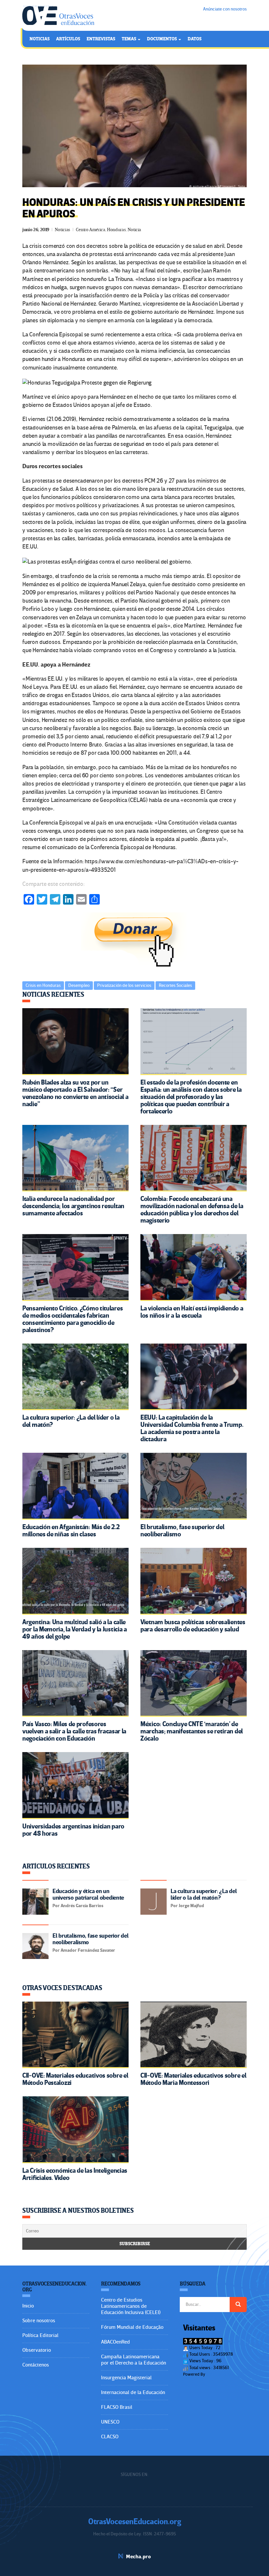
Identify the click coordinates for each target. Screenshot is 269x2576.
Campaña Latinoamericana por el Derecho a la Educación (134, 2360)
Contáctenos (36, 2365)
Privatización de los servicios (124, 985)
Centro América (91, 230)
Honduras (116, 230)
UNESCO (110, 2422)
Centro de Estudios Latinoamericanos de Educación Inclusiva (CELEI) (131, 2306)
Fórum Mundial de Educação (132, 2327)
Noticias (40, 39)
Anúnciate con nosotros (225, 9)
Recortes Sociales (175, 985)
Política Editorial (40, 2335)
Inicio (28, 2306)
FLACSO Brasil (117, 2407)
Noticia (134, 230)
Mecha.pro (138, 2557)
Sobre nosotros (39, 2321)
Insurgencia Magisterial (126, 2378)
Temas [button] (129, 39)
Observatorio (37, 2350)
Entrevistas (101, 39)
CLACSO (110, 2437)
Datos (195, 39)
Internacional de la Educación (133, 2392)
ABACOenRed (115, 2342)
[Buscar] (238, 2305)
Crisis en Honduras (43, 985)
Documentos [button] (162, 39)
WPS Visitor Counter (224, 2374)
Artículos (68, 39)
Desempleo (79, 985)
